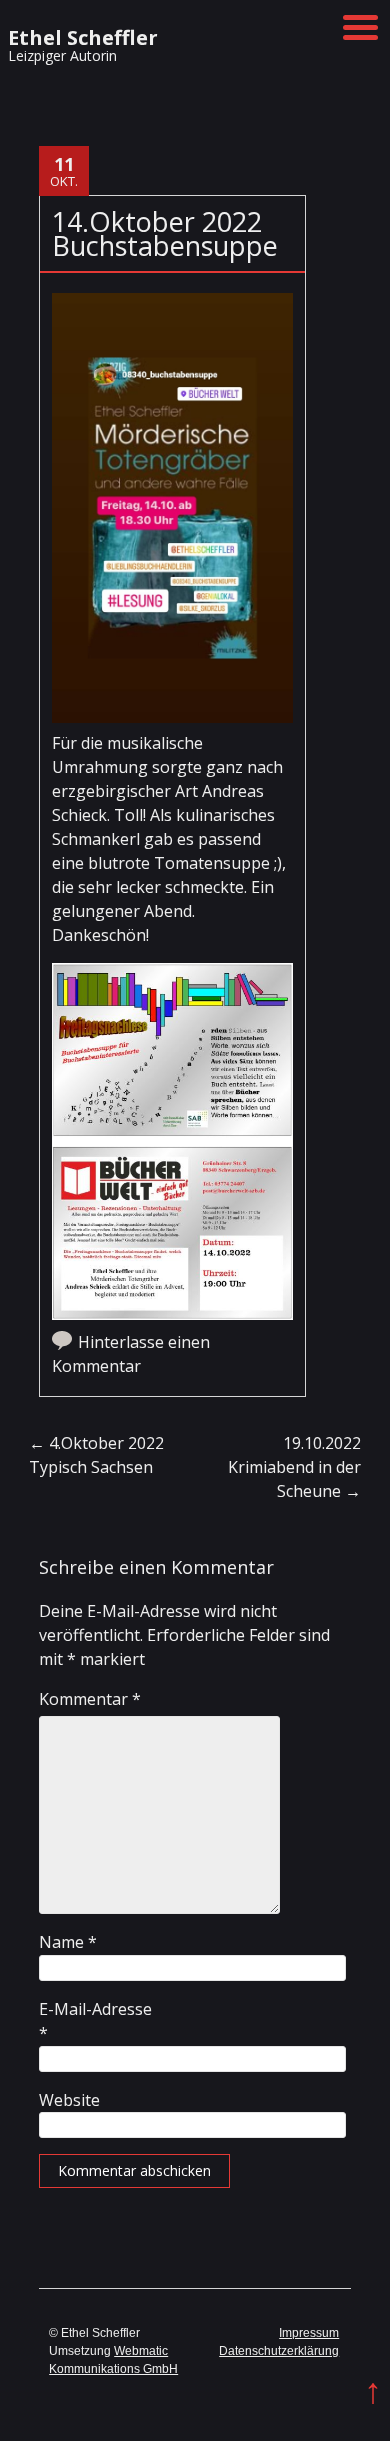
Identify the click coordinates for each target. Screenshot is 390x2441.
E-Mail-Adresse (95, 2021)
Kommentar (90, 1699)
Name (68, 1942)
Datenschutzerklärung (279, 2351)
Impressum (309, 2333)
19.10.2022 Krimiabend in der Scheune (294, 1467)
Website (69, 2100)
